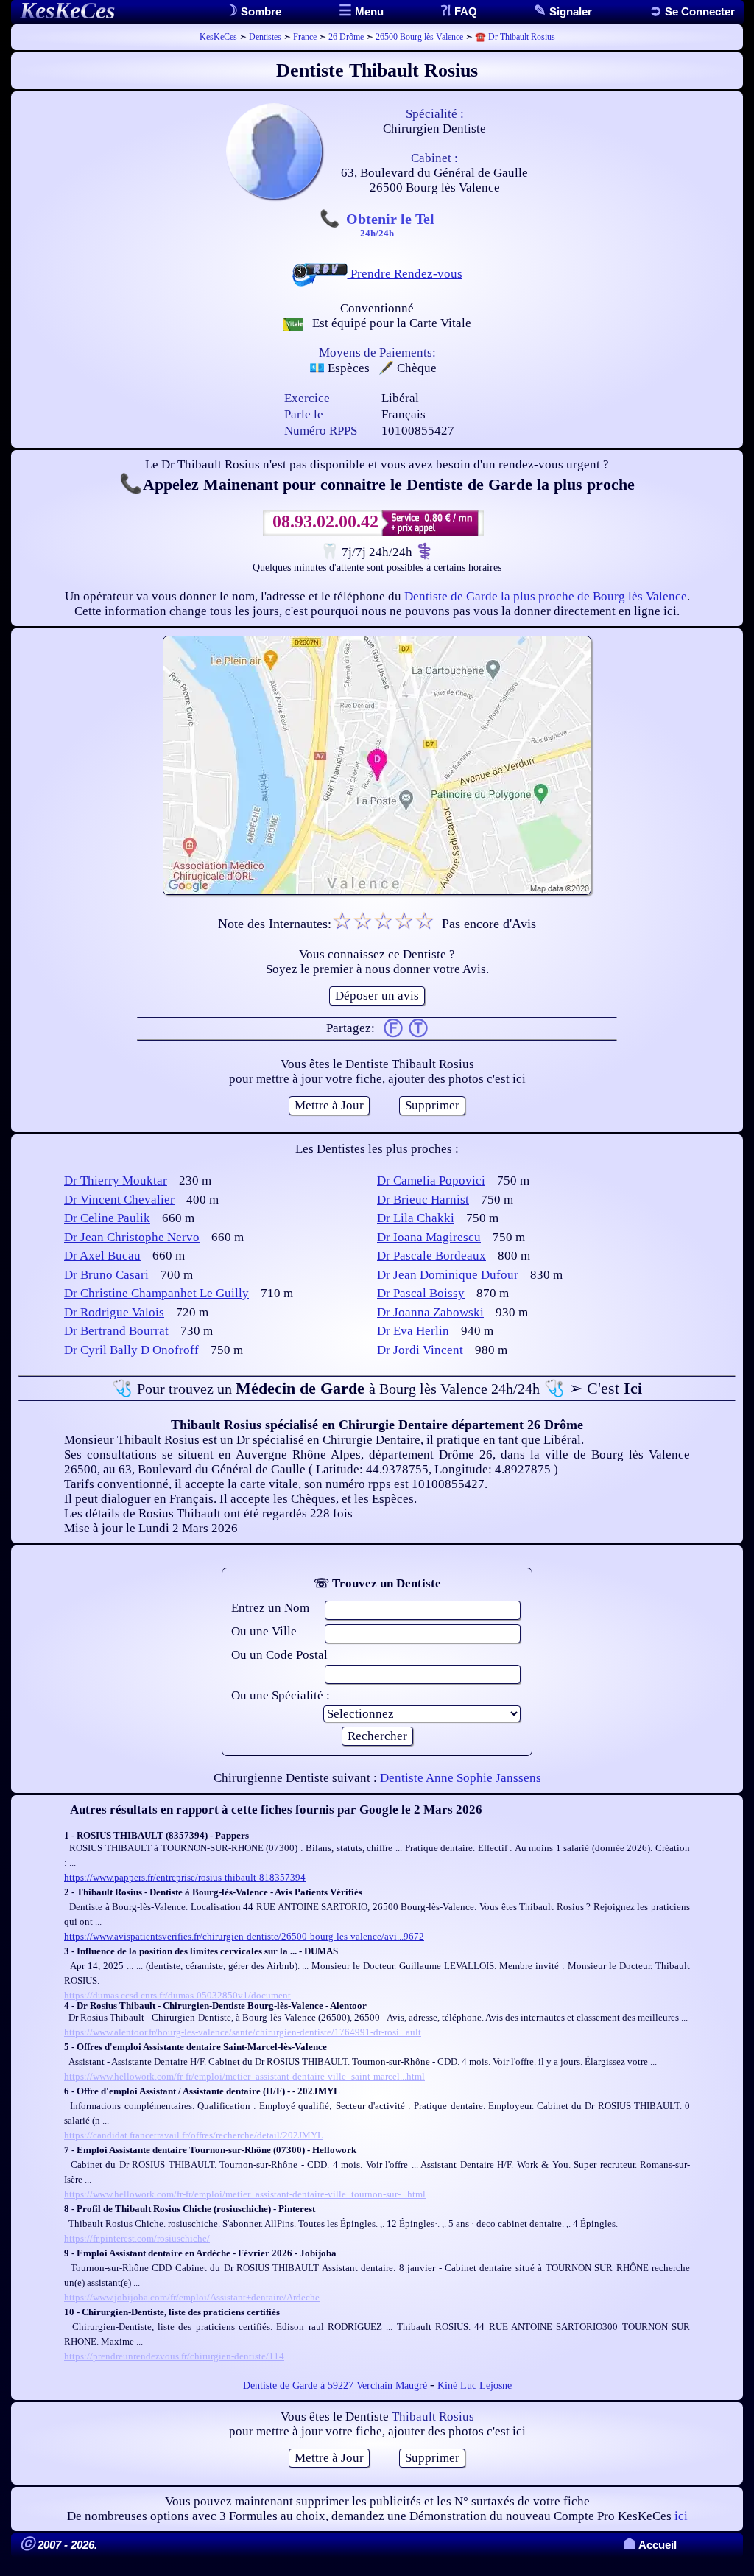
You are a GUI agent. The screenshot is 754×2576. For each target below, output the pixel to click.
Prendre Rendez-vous (405, 274)
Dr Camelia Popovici (431, 1180)
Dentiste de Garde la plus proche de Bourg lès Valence (546, 596)
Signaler (569, 11)
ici (681, 2516)
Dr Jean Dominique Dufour (448, 1275)
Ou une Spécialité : (281, 1695)
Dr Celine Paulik (107, 1218)
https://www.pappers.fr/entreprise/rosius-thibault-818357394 (185, 1877)
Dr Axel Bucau (102, 1256)
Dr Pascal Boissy (421, 1293)
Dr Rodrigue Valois (114, 1312)
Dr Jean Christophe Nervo (132, 1237)
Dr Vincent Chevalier (119, 1200)
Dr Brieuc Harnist (423, 1200)
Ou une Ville (264, 1631)
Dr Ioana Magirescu (429, 1237)
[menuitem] (692, 11)
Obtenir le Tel (390, 224)
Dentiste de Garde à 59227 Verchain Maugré (335, 2386)
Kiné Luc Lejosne (475, 2386)
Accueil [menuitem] (650, 2545)
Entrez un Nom (270, 1608)
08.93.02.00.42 (325, 522)
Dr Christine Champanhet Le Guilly (156, 1293)
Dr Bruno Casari (106, 1275)
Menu (368, 11)
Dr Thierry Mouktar (116, 1180)
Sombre (260, 11)
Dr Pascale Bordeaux (431, 1256)
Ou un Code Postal (279, 1655)
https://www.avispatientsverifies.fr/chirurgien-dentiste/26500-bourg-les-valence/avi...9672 (244, 1936)
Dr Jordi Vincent (420, 1350)
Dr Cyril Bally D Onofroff (131, 1350)
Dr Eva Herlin (413, 1331)
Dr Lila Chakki (416, 1218)
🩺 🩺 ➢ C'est (377, 1388)
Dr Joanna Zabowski (430, 1312)
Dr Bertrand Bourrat (116, 1331)
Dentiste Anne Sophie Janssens (461, 1778)
